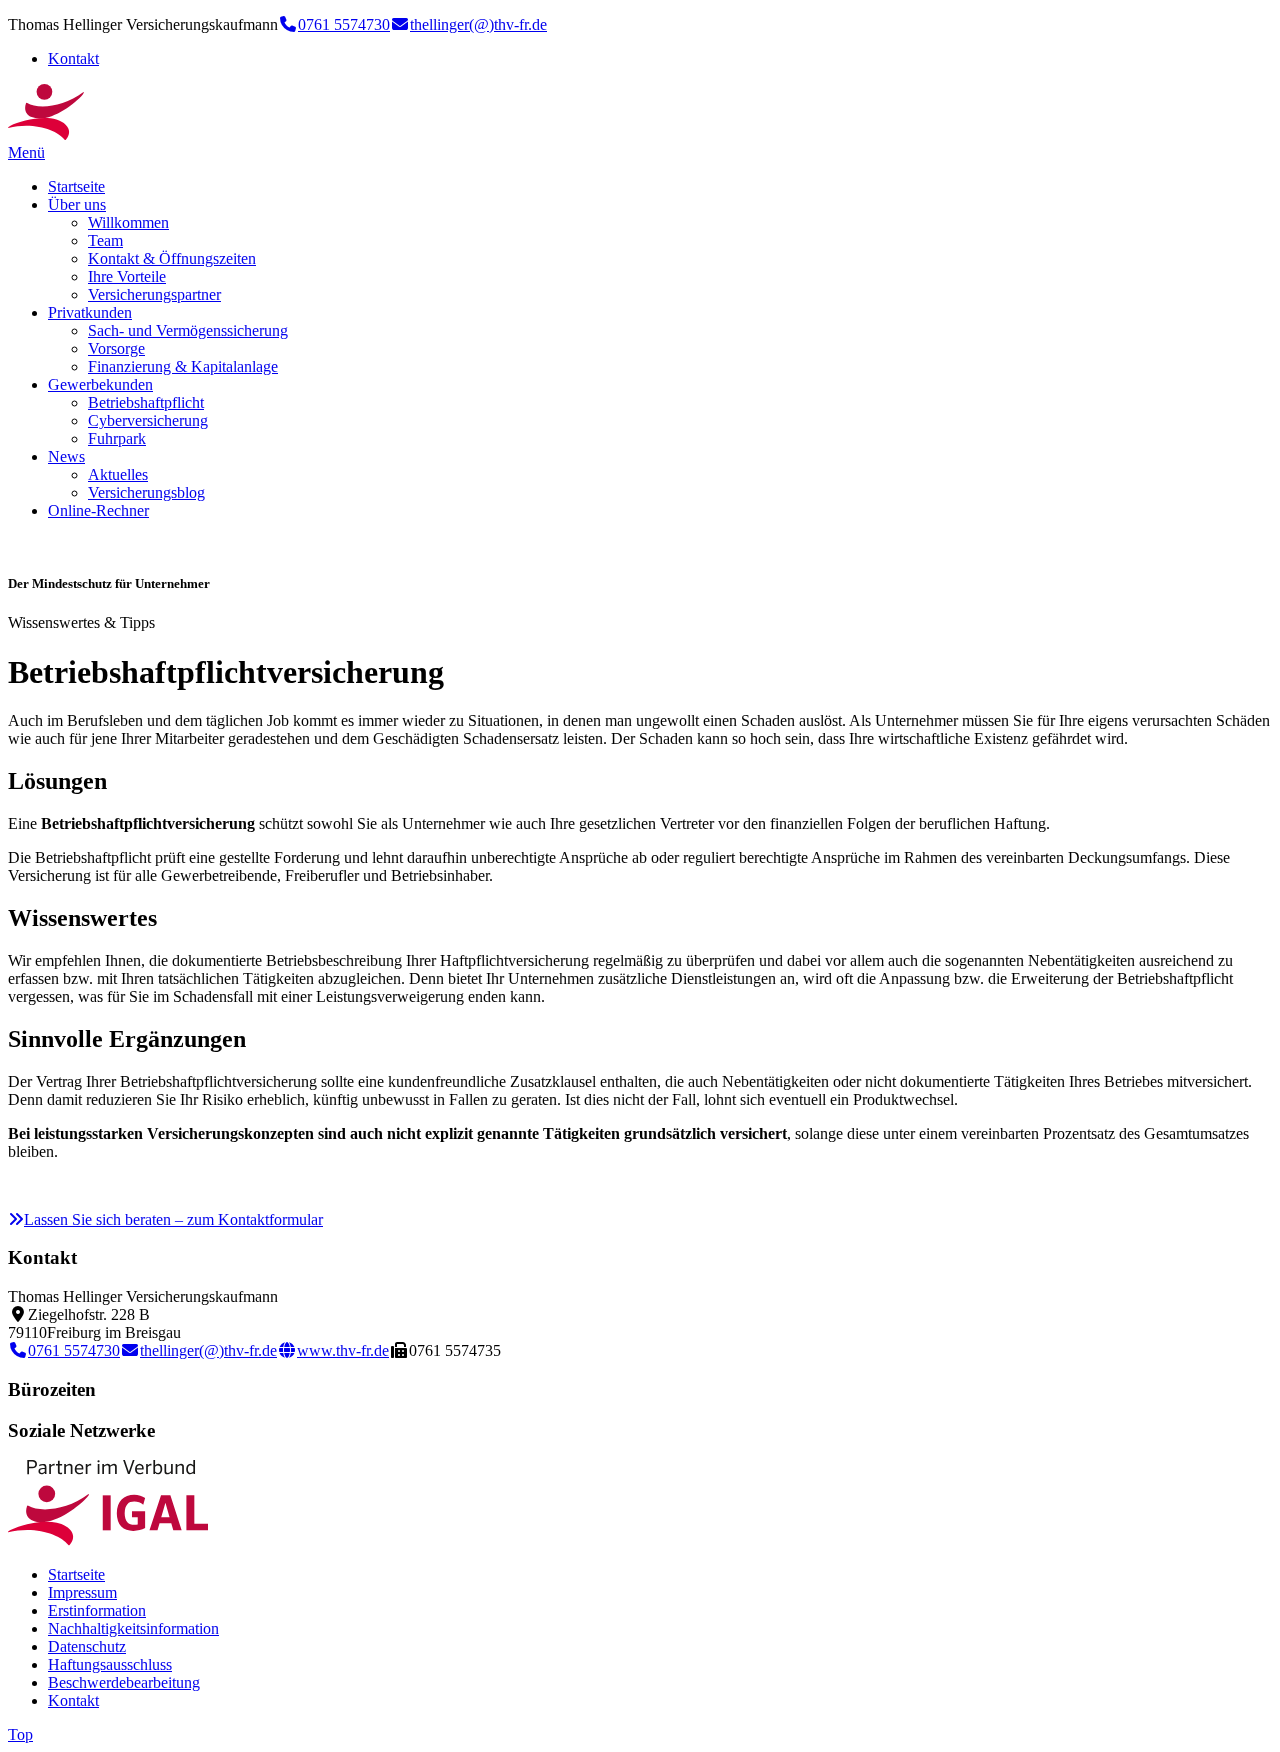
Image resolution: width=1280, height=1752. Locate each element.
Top (20, 1734)
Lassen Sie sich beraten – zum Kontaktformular (173, 1219)
